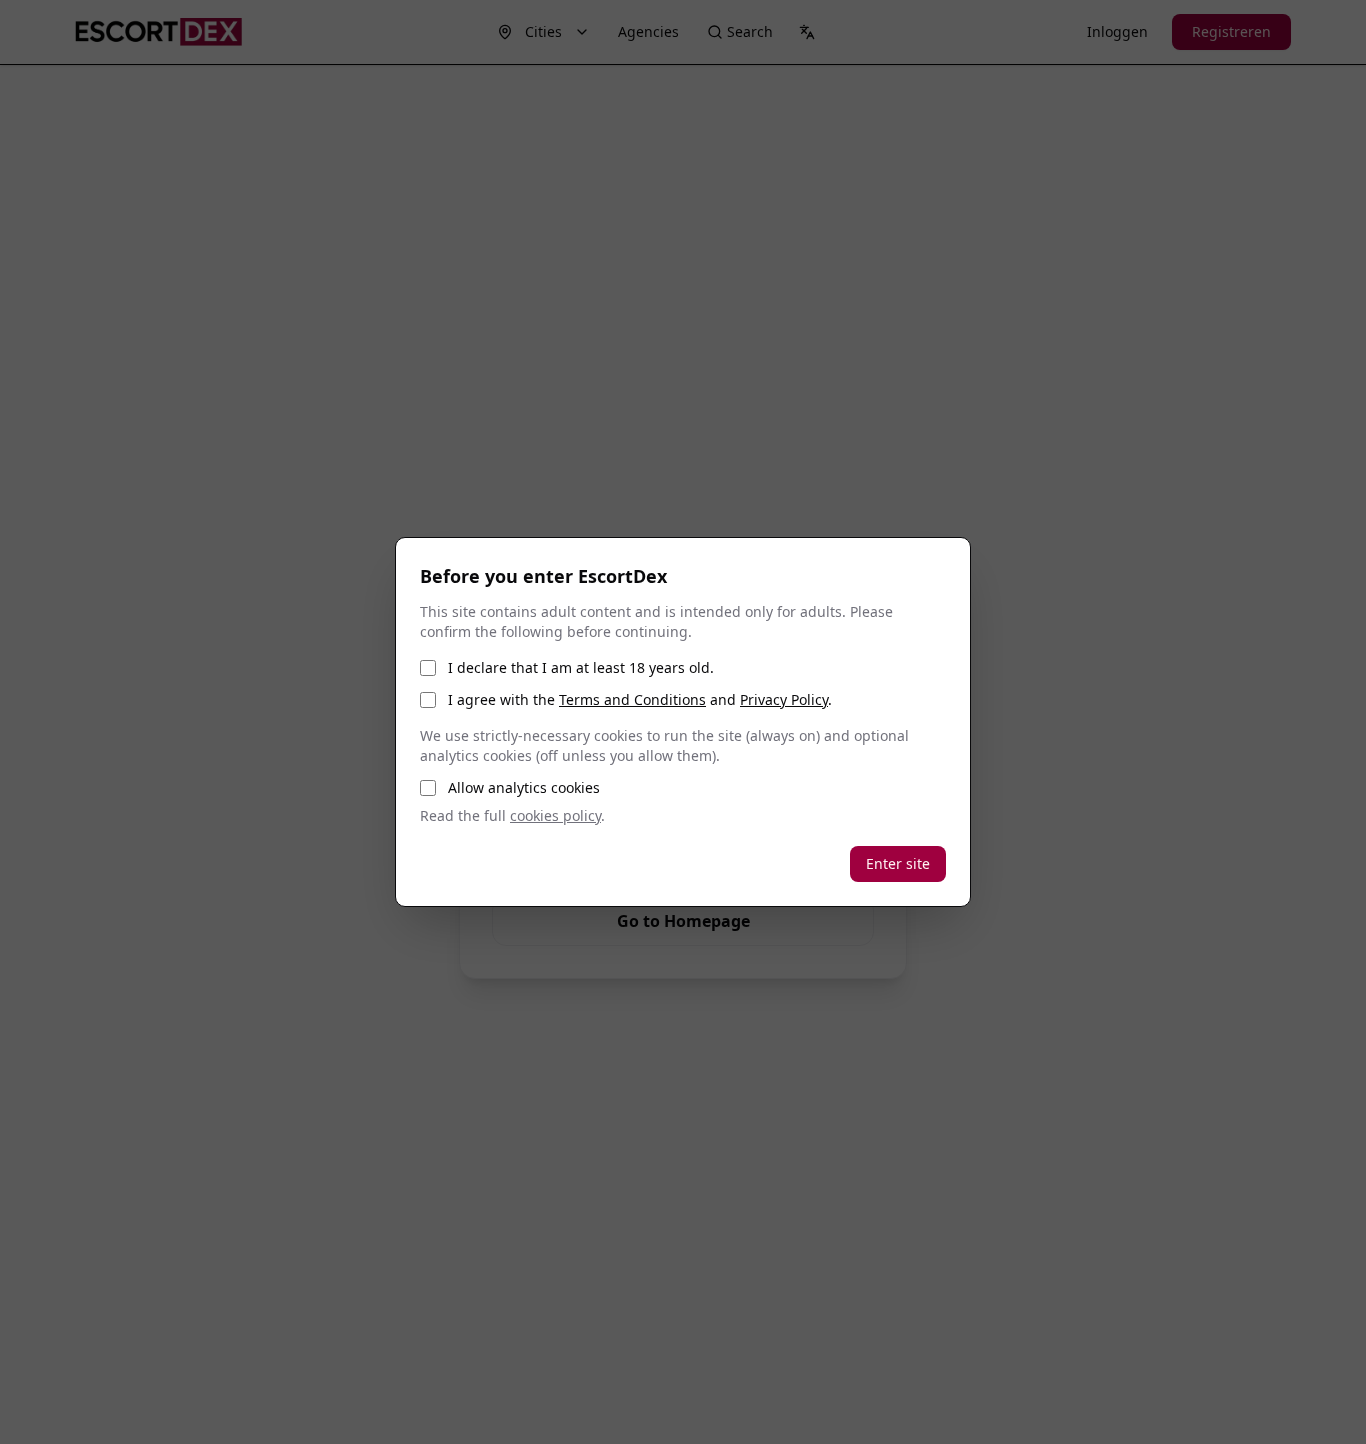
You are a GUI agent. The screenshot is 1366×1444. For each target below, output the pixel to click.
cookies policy (555, 815)
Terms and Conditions (632, 699)
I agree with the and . (640, 699)
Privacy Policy (784, 699)
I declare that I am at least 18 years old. (581, 667)
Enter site (898, 863)
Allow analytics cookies (524, 787)
